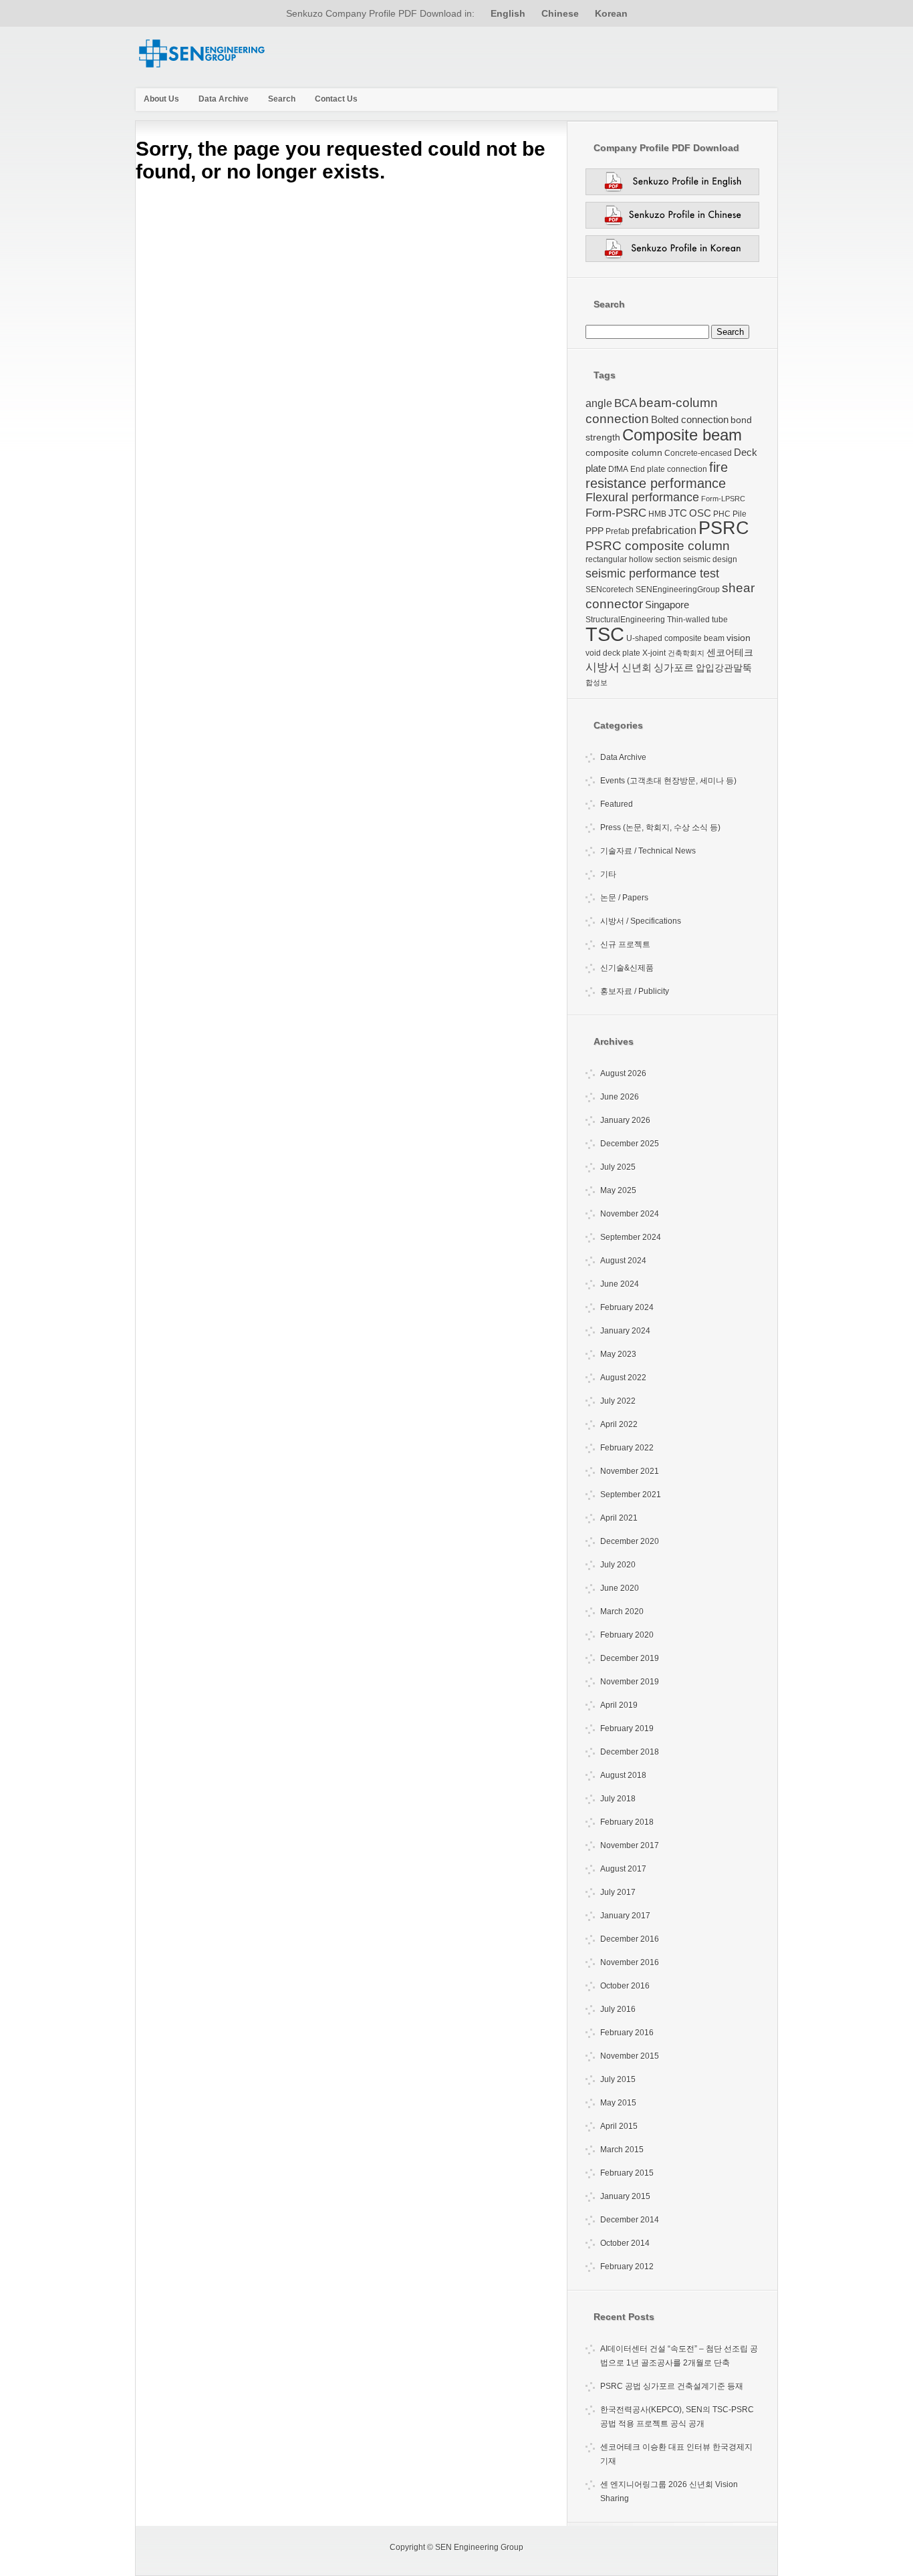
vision (739, 638)
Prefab (618, 531)
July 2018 (618, 1799)
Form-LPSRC (723, 499)
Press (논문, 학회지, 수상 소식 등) (660, 827)
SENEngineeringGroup (678, 590)
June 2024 (620, 1284)
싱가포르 (674, 667)
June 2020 (620, 1588)
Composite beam (682, 435)
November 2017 (630, 1845)
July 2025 (618, 1167)
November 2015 (630, 2056)
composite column (624, 453)
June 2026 (620, 1097)
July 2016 (618, 2009)
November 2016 (630, 1962)
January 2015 (625, 2196)
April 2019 (619, 1705)
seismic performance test (652, 573)
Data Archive (224, 99)
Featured (617, 804)
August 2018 (623, 1775)
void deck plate (613, 653)
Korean (611, 13)
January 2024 (625, 1331)
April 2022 (619, 1424)
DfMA (618, 469)
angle (599, 403)
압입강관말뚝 (724, 668)
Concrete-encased (698, 453)
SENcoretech (610, 590)
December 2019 (630, 1658)
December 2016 (630, 1939)
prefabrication (664, 530)
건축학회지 (686, 653)
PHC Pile (730, 514)
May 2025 (618, 1190)
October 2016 (625, 1986)
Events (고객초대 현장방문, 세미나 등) (668, 781)
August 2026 (623, 1073)
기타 (608, 874)
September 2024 (631, 1237)
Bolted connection (690, 419)
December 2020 (630, 1541)
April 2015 (619, 2126)
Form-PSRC (616, 513)
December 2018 (630, 1752)
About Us (161, 99)
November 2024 (630, 1214)
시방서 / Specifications (641, 921)
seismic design (710, 559)
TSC (605, 634)
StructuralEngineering (625, 620)
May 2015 (618, 2103)
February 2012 (627, 2267)
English (508, 13)
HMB (657, 514)
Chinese (560, 13)
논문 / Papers (624, 898)
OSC (700, 513)
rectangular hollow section (633, 559)
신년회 (637, 667)
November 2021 (630, 1471)
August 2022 (623, 1378)
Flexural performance (642, 497)
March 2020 (622, 1612)
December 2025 (630, 1144)
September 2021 (631, 1495)
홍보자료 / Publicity (635, 991)
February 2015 (627, 2173)
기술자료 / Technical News (648, 851)
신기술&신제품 (627, 968)
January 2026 (625, 1120)
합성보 (597, 682)
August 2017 (623, 1869)
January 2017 (625, 1916)
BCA (626, 403)
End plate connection (669, 469)
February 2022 (627, 1448)
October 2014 (625, 2243)
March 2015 (622, 2150)
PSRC (724, 528)
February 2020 (627, 1635)
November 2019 (630, 1682)
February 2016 (627, 2033)
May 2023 (618, 1354)
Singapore (667, 605)
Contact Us (336, 99)
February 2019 (627, 1728)
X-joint (654, 653)
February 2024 (627, 1307)
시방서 (603, 667)
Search (282, 99)
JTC (678, 513)
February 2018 (627, 1822)
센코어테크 (730, 652)
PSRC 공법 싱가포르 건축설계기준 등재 (672, 2386)
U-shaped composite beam (675, 638)
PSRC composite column (658, 546)
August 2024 (623, 1261)
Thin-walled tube (697, 620)
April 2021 (619, 1518)
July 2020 (618, 1565)
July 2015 (618, 2079)
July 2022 (618, 1401)
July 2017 (618, 1892)
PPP (595, 531)
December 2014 (630, 2220)
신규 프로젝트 (625, 944)
